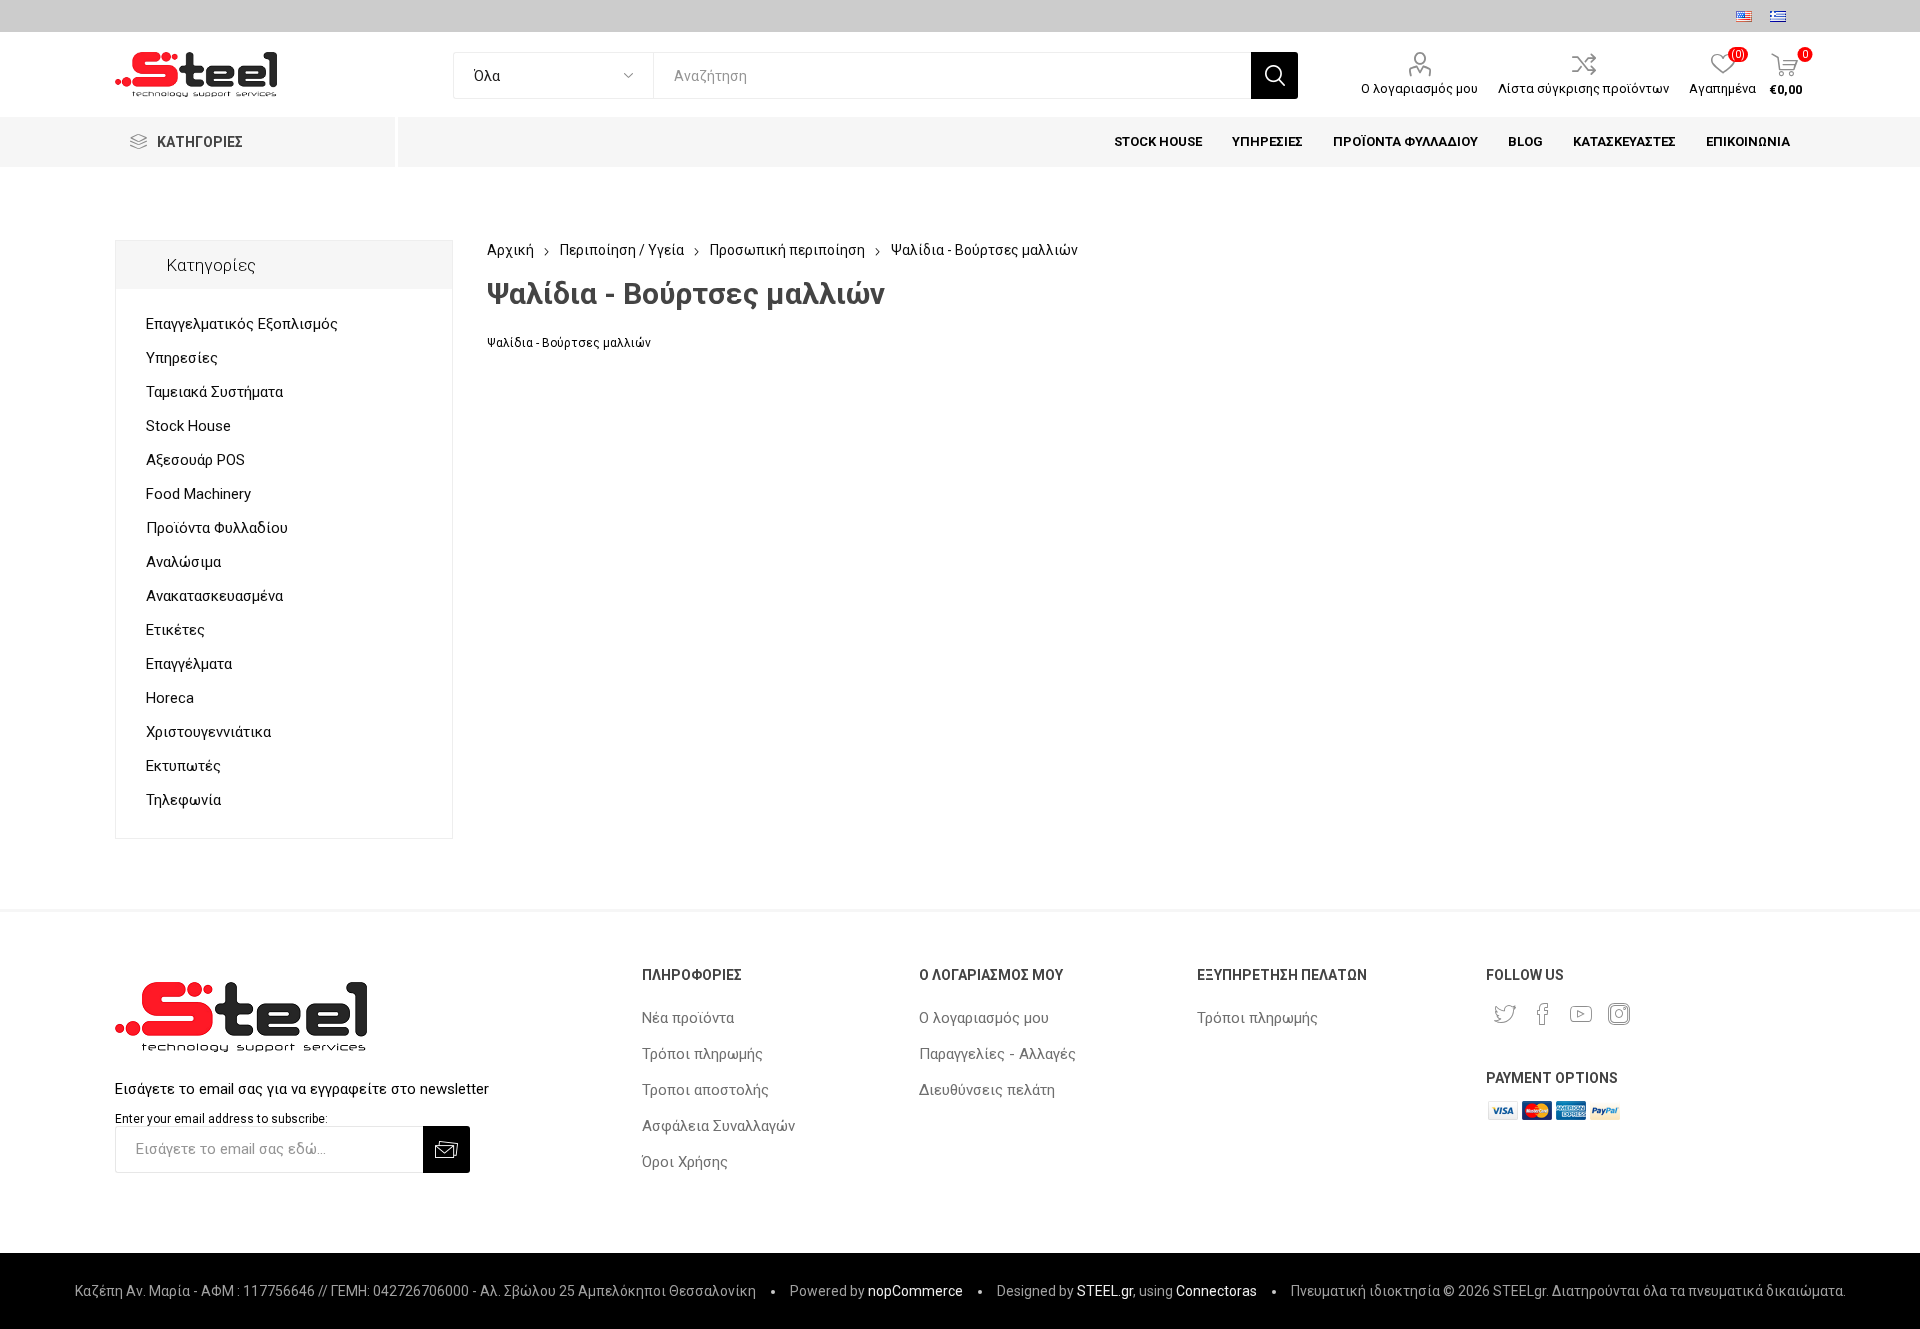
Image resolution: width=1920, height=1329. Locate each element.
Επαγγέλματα (189, 664)
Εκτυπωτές (183, 766)
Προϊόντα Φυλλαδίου (217, 528)
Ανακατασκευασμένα (214, 596)
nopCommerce (915, 1291)
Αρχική (510, 250)
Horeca (170, 698)
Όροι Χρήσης (685, 1162)
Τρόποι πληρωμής (702, 1054)
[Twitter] (1505, 1014)
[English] (1744, 16)
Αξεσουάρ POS (195, 460)
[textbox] (952, 75)
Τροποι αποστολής (705, 1090)
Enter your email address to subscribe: (221, 1119)
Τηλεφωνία (183, 800)
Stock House (188, 426)
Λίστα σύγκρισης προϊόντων (1583, 88)
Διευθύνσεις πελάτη (987, 1090)
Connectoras (1216, 1291)
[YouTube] (1581, 1014)
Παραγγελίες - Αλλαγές (997, 1054)
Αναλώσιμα (183, 562)
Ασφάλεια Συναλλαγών (718, 1126)
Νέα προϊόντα (688, 1018)
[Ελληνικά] (1778, 16)
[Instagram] (1619, 1014)
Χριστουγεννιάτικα (208, 732)
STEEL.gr (1105, 1291)
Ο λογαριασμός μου (1419, 88)
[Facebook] (1543, 1014)
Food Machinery (198, 494)
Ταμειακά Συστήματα (214, 392)
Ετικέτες (175, 630)
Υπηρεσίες (182, 358)
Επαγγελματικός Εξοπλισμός (242, 324)
